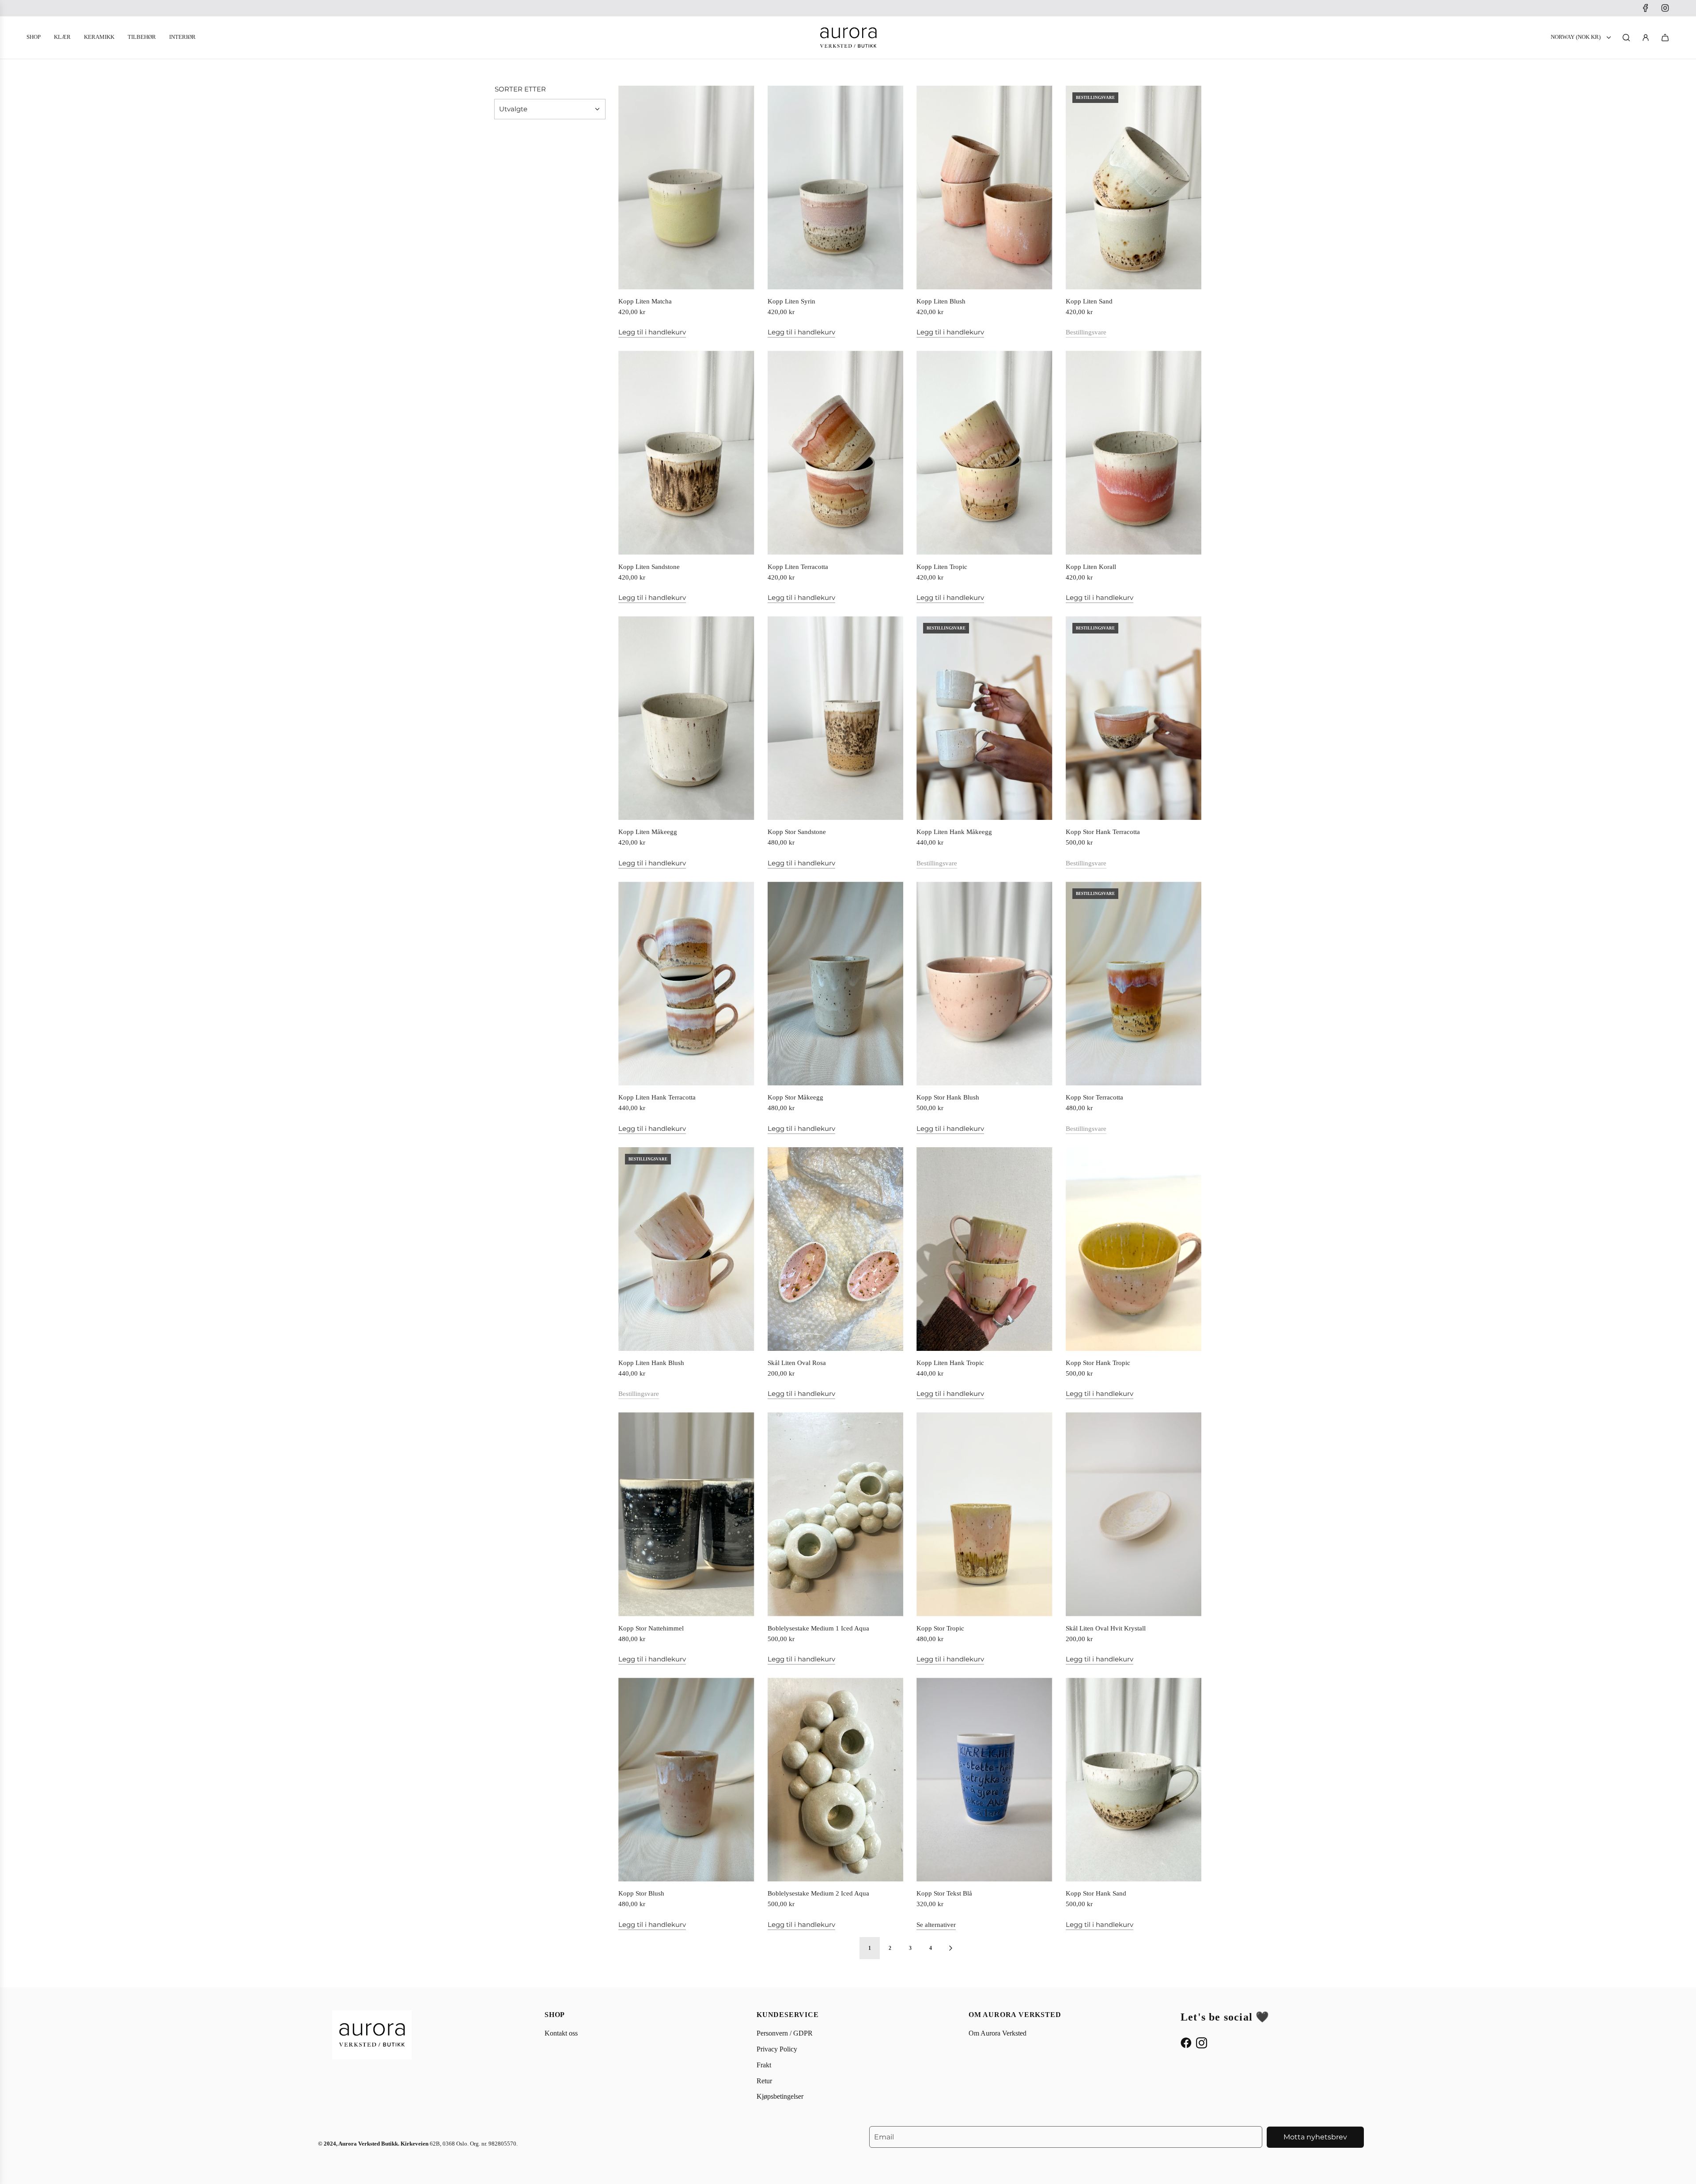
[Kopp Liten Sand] (1134, 188)
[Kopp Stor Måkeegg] (836, 984)
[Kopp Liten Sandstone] (686, 453)
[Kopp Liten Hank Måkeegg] (984, 718)
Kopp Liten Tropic (942, 567)
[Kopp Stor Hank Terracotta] (1134, 718)
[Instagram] (1665, 8)
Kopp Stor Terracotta (1094, 1097)
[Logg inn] (1646, 38)
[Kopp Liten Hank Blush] (686, 1249)
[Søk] (1626, 38)
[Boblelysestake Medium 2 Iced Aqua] (836, 1780)
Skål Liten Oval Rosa (797, 1363)
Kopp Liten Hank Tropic (950, 1363)
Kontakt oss (561, 2033)
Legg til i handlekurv (652, 332)
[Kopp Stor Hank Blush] (984, 984)
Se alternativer (936, 1925)
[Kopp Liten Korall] (1134, 453)
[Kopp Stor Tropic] (984, 1514)
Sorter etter (520, 89)
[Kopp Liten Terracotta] (836, 453)
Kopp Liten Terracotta (798, 567)
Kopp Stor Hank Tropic (1098, 1363)
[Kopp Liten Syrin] (836, 188)
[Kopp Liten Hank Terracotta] (686, 984)
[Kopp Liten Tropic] (984, 453)
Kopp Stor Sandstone (797, 832)
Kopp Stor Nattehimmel (651, 1628)
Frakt (764, 2065)
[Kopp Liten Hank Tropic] (984, 1249)
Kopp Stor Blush (641, 1893)
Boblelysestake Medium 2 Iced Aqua (818, 1893)
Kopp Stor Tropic (940, 1628)
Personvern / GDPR (785, 2033)
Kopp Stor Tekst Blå (944, 1893)
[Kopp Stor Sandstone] (836, 718)
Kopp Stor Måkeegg (795, 1097)
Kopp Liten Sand (1089, 301)
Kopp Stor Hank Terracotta (1103, 832)
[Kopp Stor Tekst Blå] (984, 1780)
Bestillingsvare (1086, 332)
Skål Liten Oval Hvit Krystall (1106, 1628)
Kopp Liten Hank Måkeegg (954, 832)
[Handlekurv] (1665, 38)
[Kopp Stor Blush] (686, 1780)
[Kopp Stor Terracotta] (1134, 984)
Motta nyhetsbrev (1315, 2137)
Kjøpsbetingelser (780, 2096)
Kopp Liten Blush (941, 301)
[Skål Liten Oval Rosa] (836, 1249)
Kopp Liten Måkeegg (648, 832)
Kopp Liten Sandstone (649, 567)
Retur (764, 2081)
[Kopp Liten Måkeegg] (686, 718)
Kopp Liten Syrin (791, 301)
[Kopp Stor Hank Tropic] (1134, 1249)
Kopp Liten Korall (1091, 567)
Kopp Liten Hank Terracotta (657, 1097)
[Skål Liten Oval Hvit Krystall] (1134, 1514)
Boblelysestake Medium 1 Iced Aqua (818, 1628)
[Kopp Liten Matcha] (686, 188)
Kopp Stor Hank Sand (1096, 1893)
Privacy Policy (777, 2049)
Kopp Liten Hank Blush (651, 1363)
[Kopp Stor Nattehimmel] (686, 1514)
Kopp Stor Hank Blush (948, 1097)
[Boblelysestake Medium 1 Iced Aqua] (836, 1514)
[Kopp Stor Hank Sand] (1134, 1780)
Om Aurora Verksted (998, 2033)
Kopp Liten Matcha (645, 301)
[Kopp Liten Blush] (984, 188)
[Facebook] (1646, 8)
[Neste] (950, 1948)
